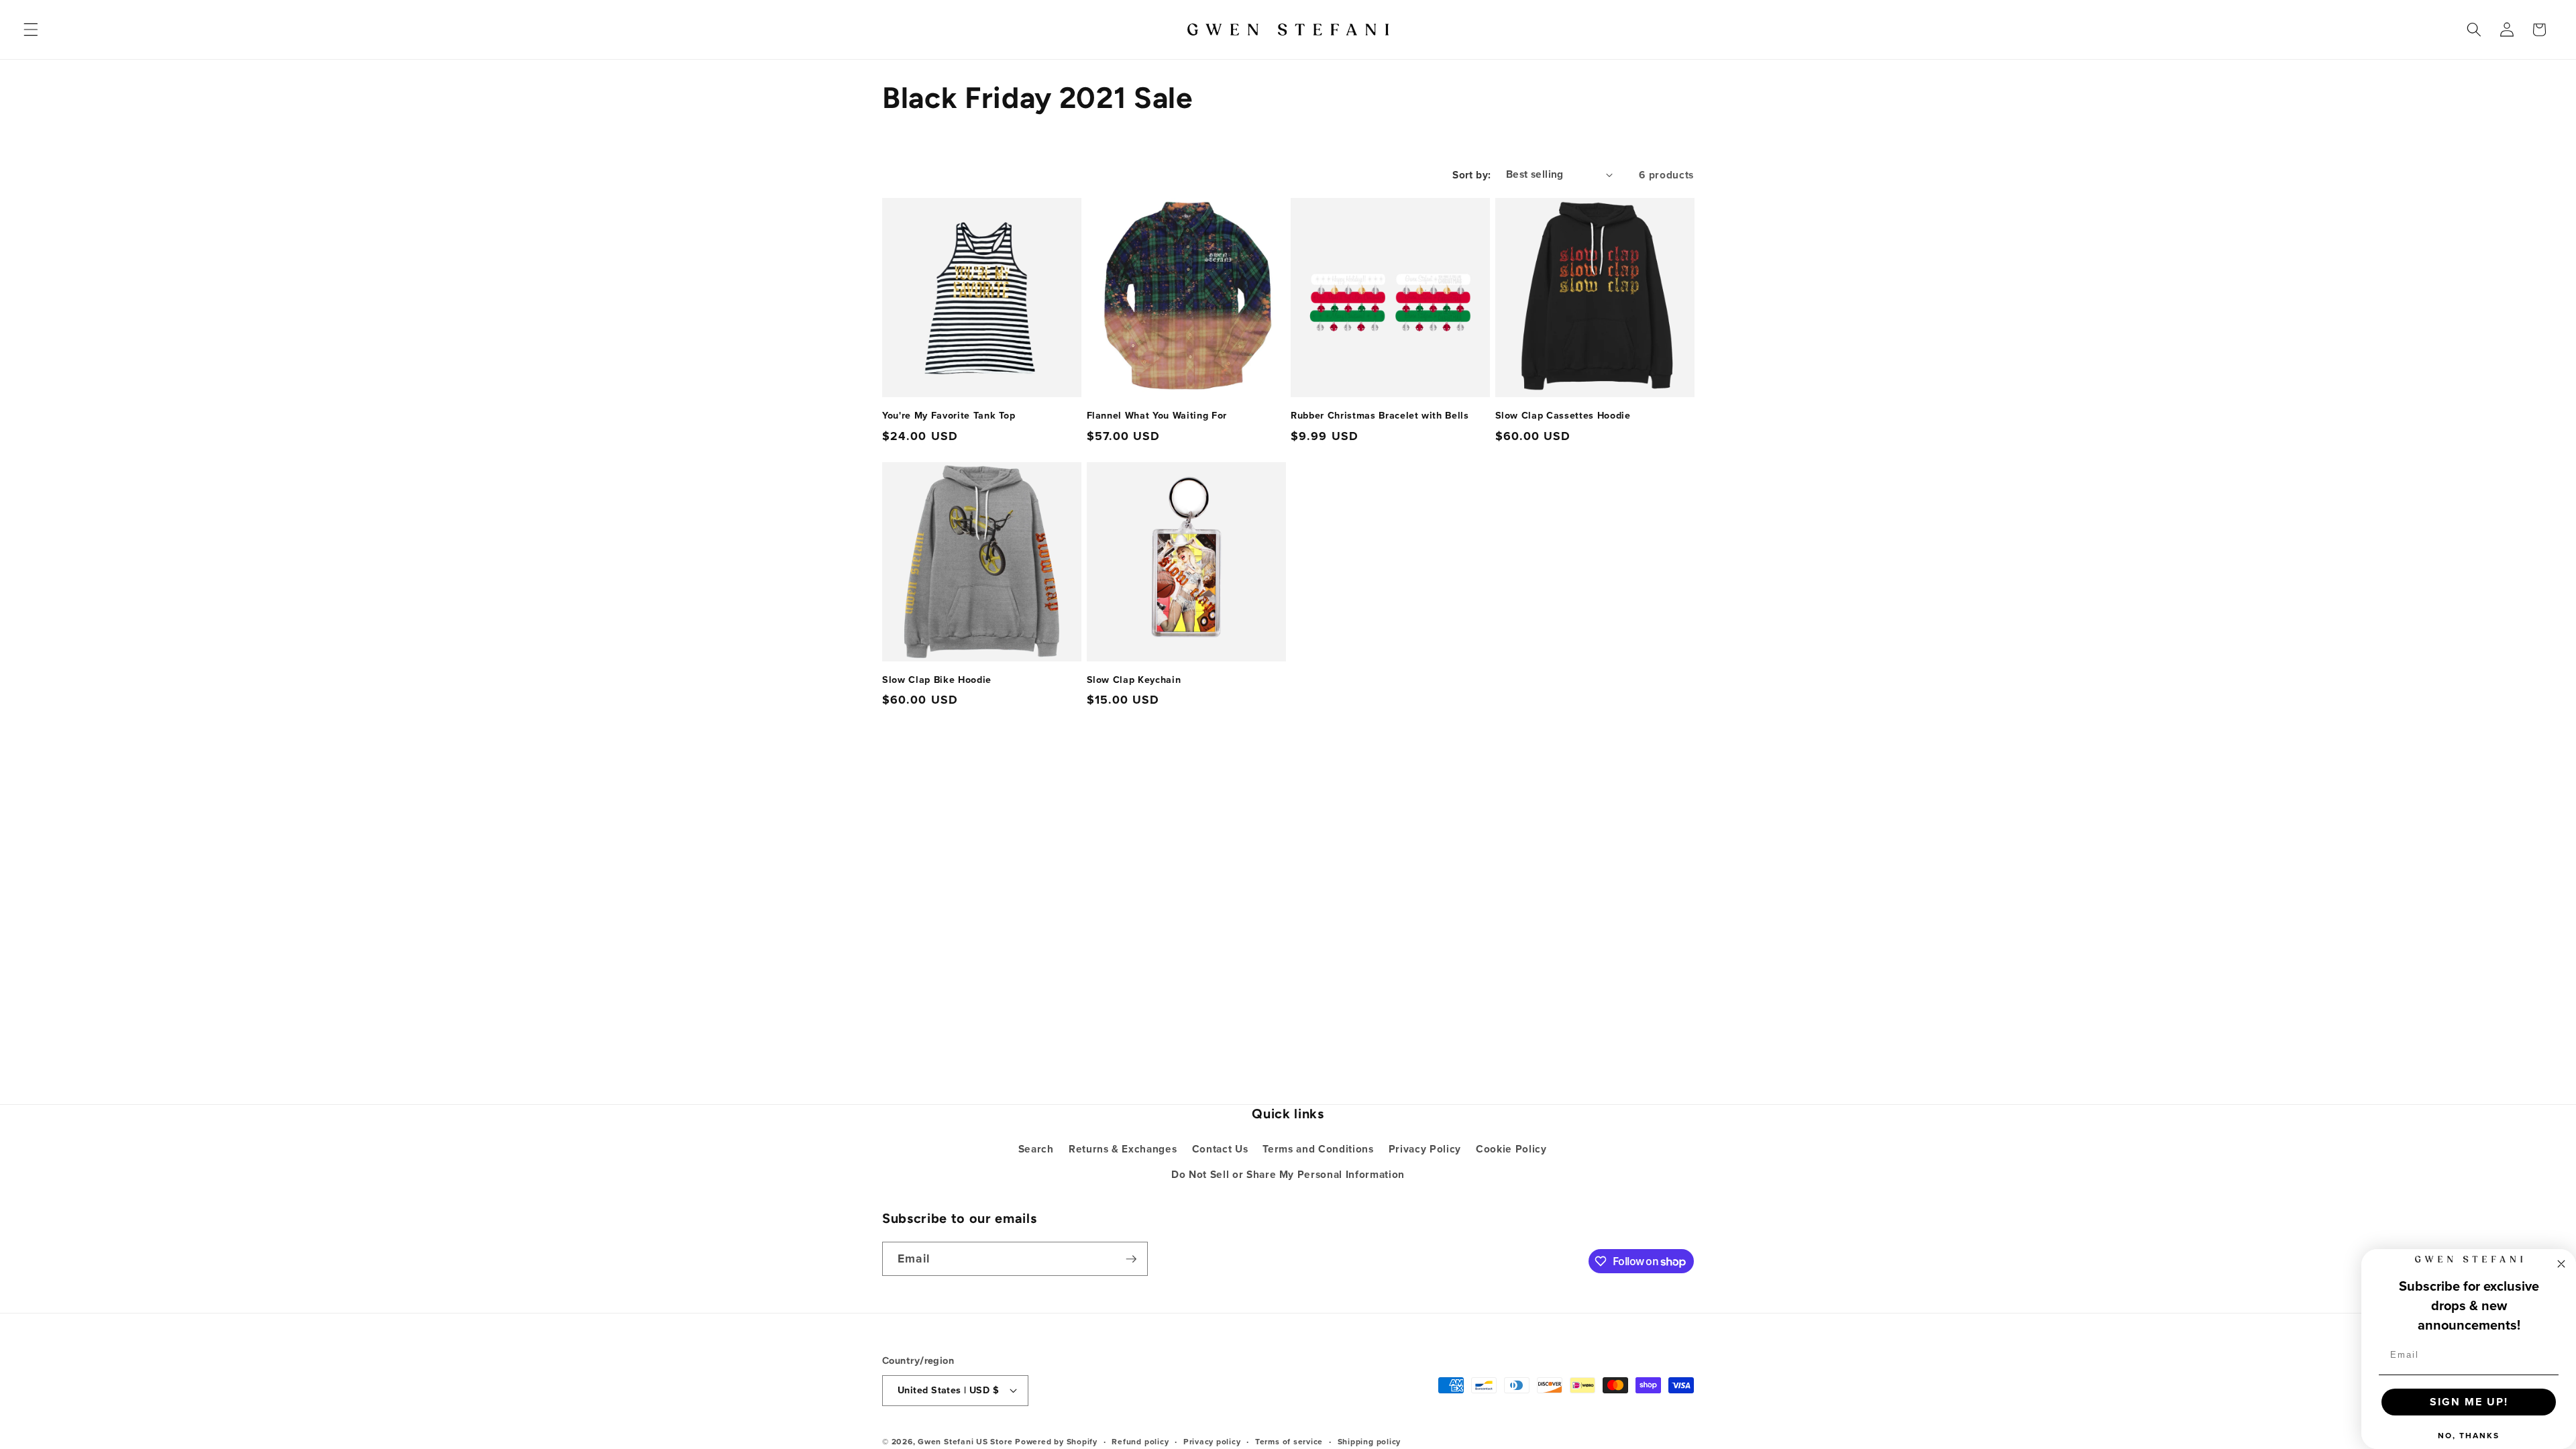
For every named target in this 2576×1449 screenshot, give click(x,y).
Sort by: (1472, 175)
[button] (31, 30)
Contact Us (1220, 1149)
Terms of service (1289, 1441)
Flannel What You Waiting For (1157, 416)
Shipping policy (1370, 1441)
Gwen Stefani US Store (965, 1441)
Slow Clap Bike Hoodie (937, 680)
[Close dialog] (2561, 1264)
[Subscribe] (1131, 1259)
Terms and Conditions (1318, 1149)
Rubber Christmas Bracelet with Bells (1380, 416)
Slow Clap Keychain (1134, 680)
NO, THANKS (2469, 1435)
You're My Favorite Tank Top (949, 416)
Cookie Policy (1511, 1149)
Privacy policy (1212, 1441)
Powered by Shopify (1056, 1441)
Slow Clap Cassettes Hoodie (1563, 416)
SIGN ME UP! (2469, 1402)
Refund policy (1140, 1441)
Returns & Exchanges (1123, 1149)
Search (1036, 1149)
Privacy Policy (1425, 1149)
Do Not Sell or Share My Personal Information (1288, 1174)
